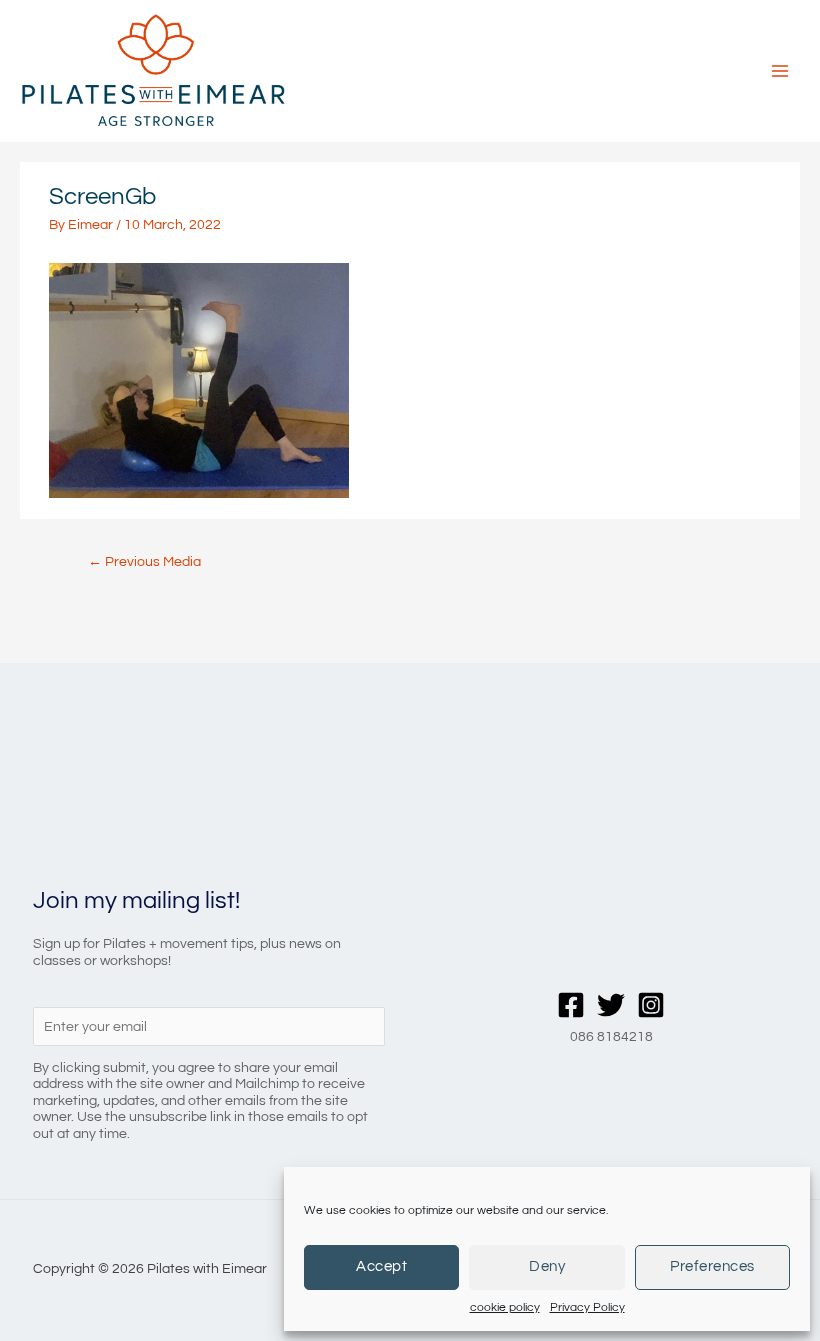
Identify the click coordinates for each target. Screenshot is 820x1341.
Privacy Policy (587, 1307)
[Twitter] (611, 1005)
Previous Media (144, 562)
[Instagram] (651, 1005)
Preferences (712, 1266)
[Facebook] (571, 1005)
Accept (381, 1266)
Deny (547, 1266)
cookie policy (505, 1307)
